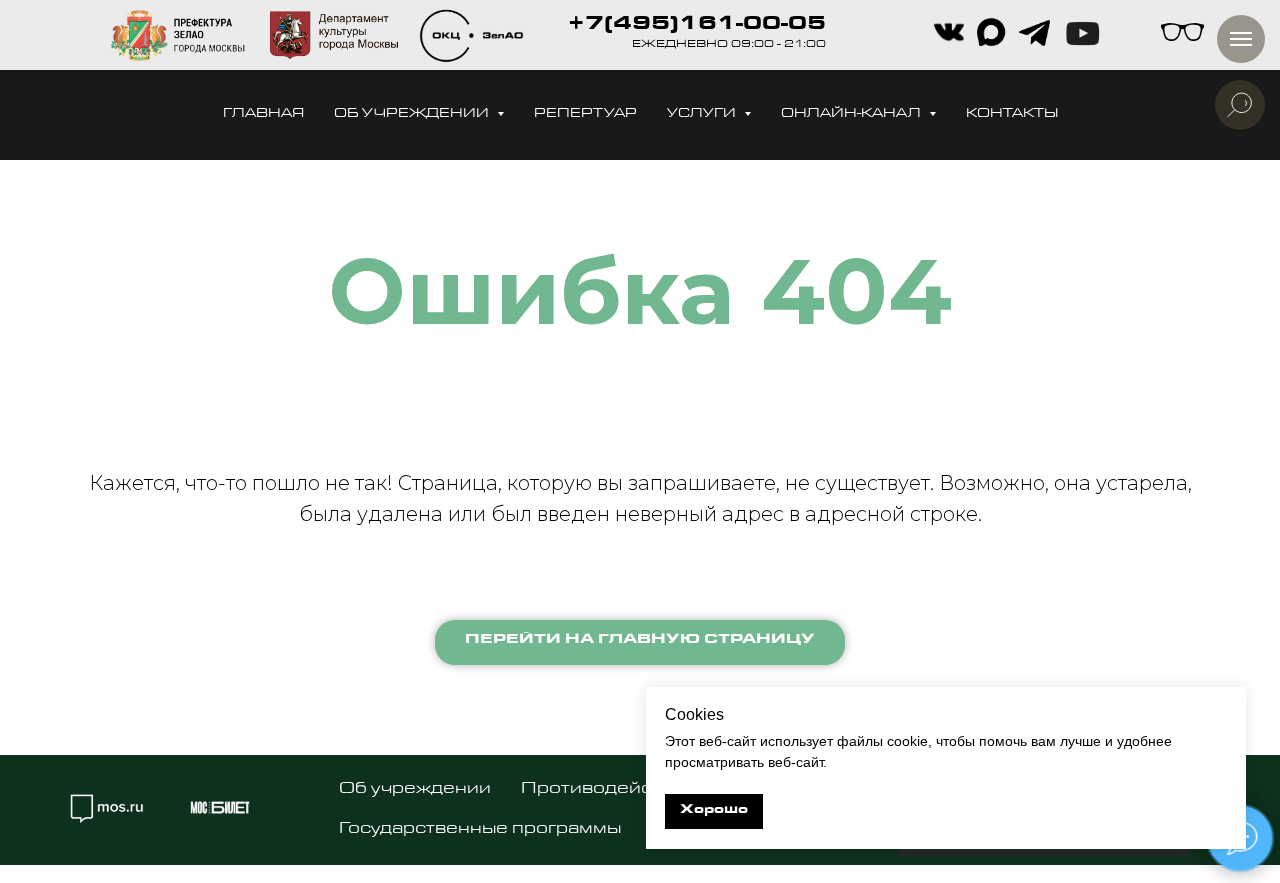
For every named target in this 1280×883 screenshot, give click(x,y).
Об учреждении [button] (413, 114)
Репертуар (585, 114)
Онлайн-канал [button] (852, 114)
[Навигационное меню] (1241, 39)
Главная (263, 114)
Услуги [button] (703, 114)
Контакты (1012, 114)
